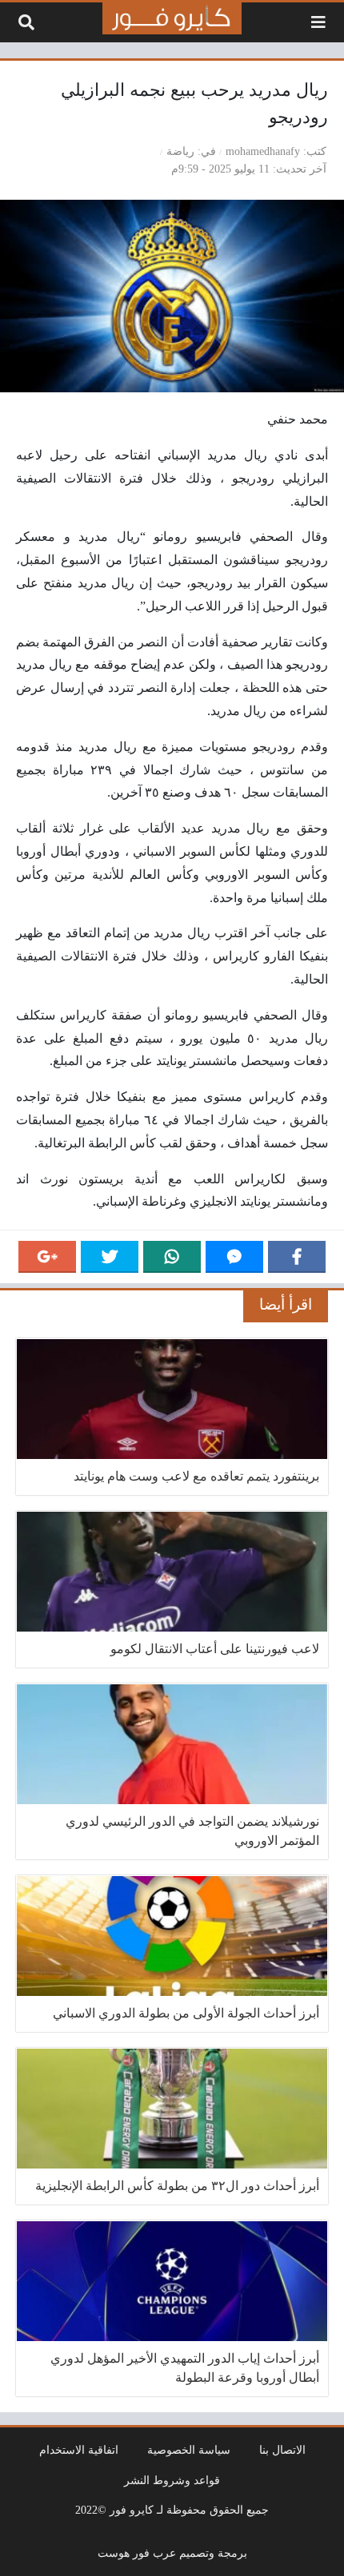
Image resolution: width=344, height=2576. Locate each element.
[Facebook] (297, 1257)
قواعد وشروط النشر (172, 2480)
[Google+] (47, 1257)
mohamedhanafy (263, 151)
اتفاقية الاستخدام (79, 2450)
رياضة (180, 151)
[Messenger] (234, 1257)
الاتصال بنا (282, 2450)
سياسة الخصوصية (189, 2450)
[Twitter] (110, 1257)
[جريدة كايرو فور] (172, 18)
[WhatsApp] (172, 1257)
